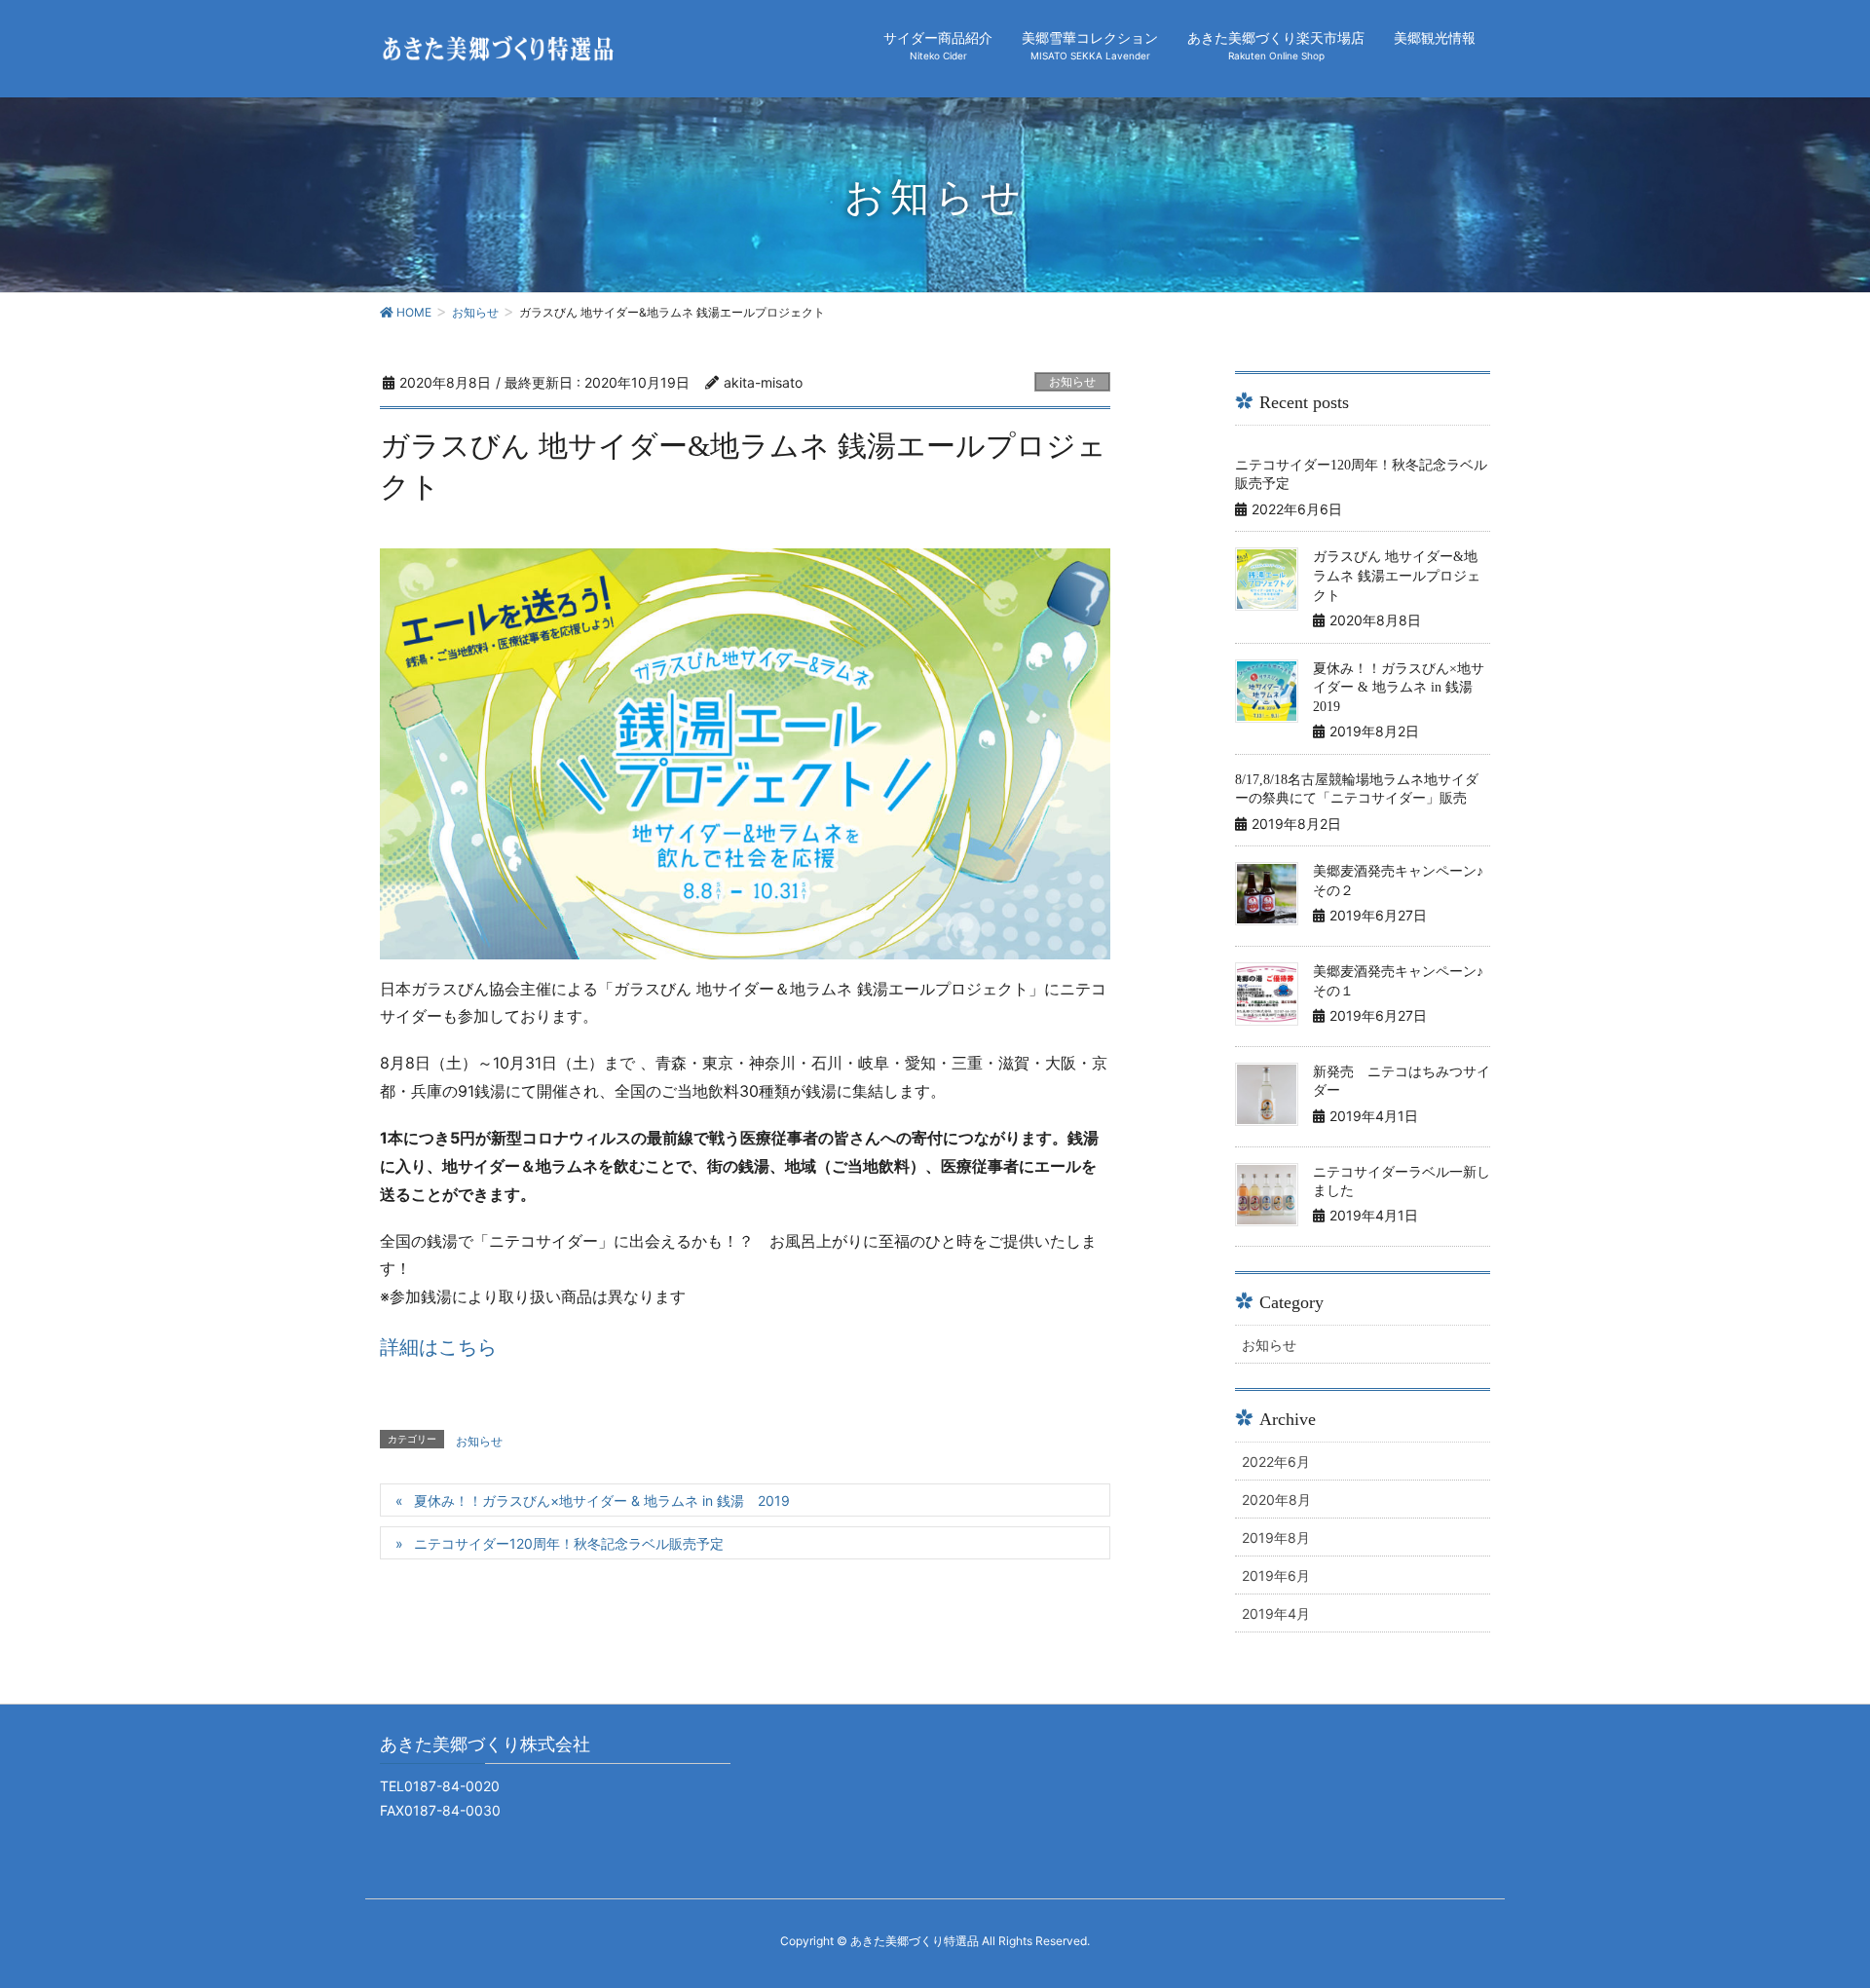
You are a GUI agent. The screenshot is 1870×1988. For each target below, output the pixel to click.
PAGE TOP (1810, 1911)
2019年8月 (1276, 1538)
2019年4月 (1276, 1613)
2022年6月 (1276, 1462)
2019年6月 (1276, 1575)
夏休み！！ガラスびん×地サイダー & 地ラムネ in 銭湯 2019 (602, 1500)
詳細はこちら (438, 1347)
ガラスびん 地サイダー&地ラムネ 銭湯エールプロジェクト (1397, 576)
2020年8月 (1276, 1500)
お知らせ (1072, 381)
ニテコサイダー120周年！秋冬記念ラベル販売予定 (569, 1543)
